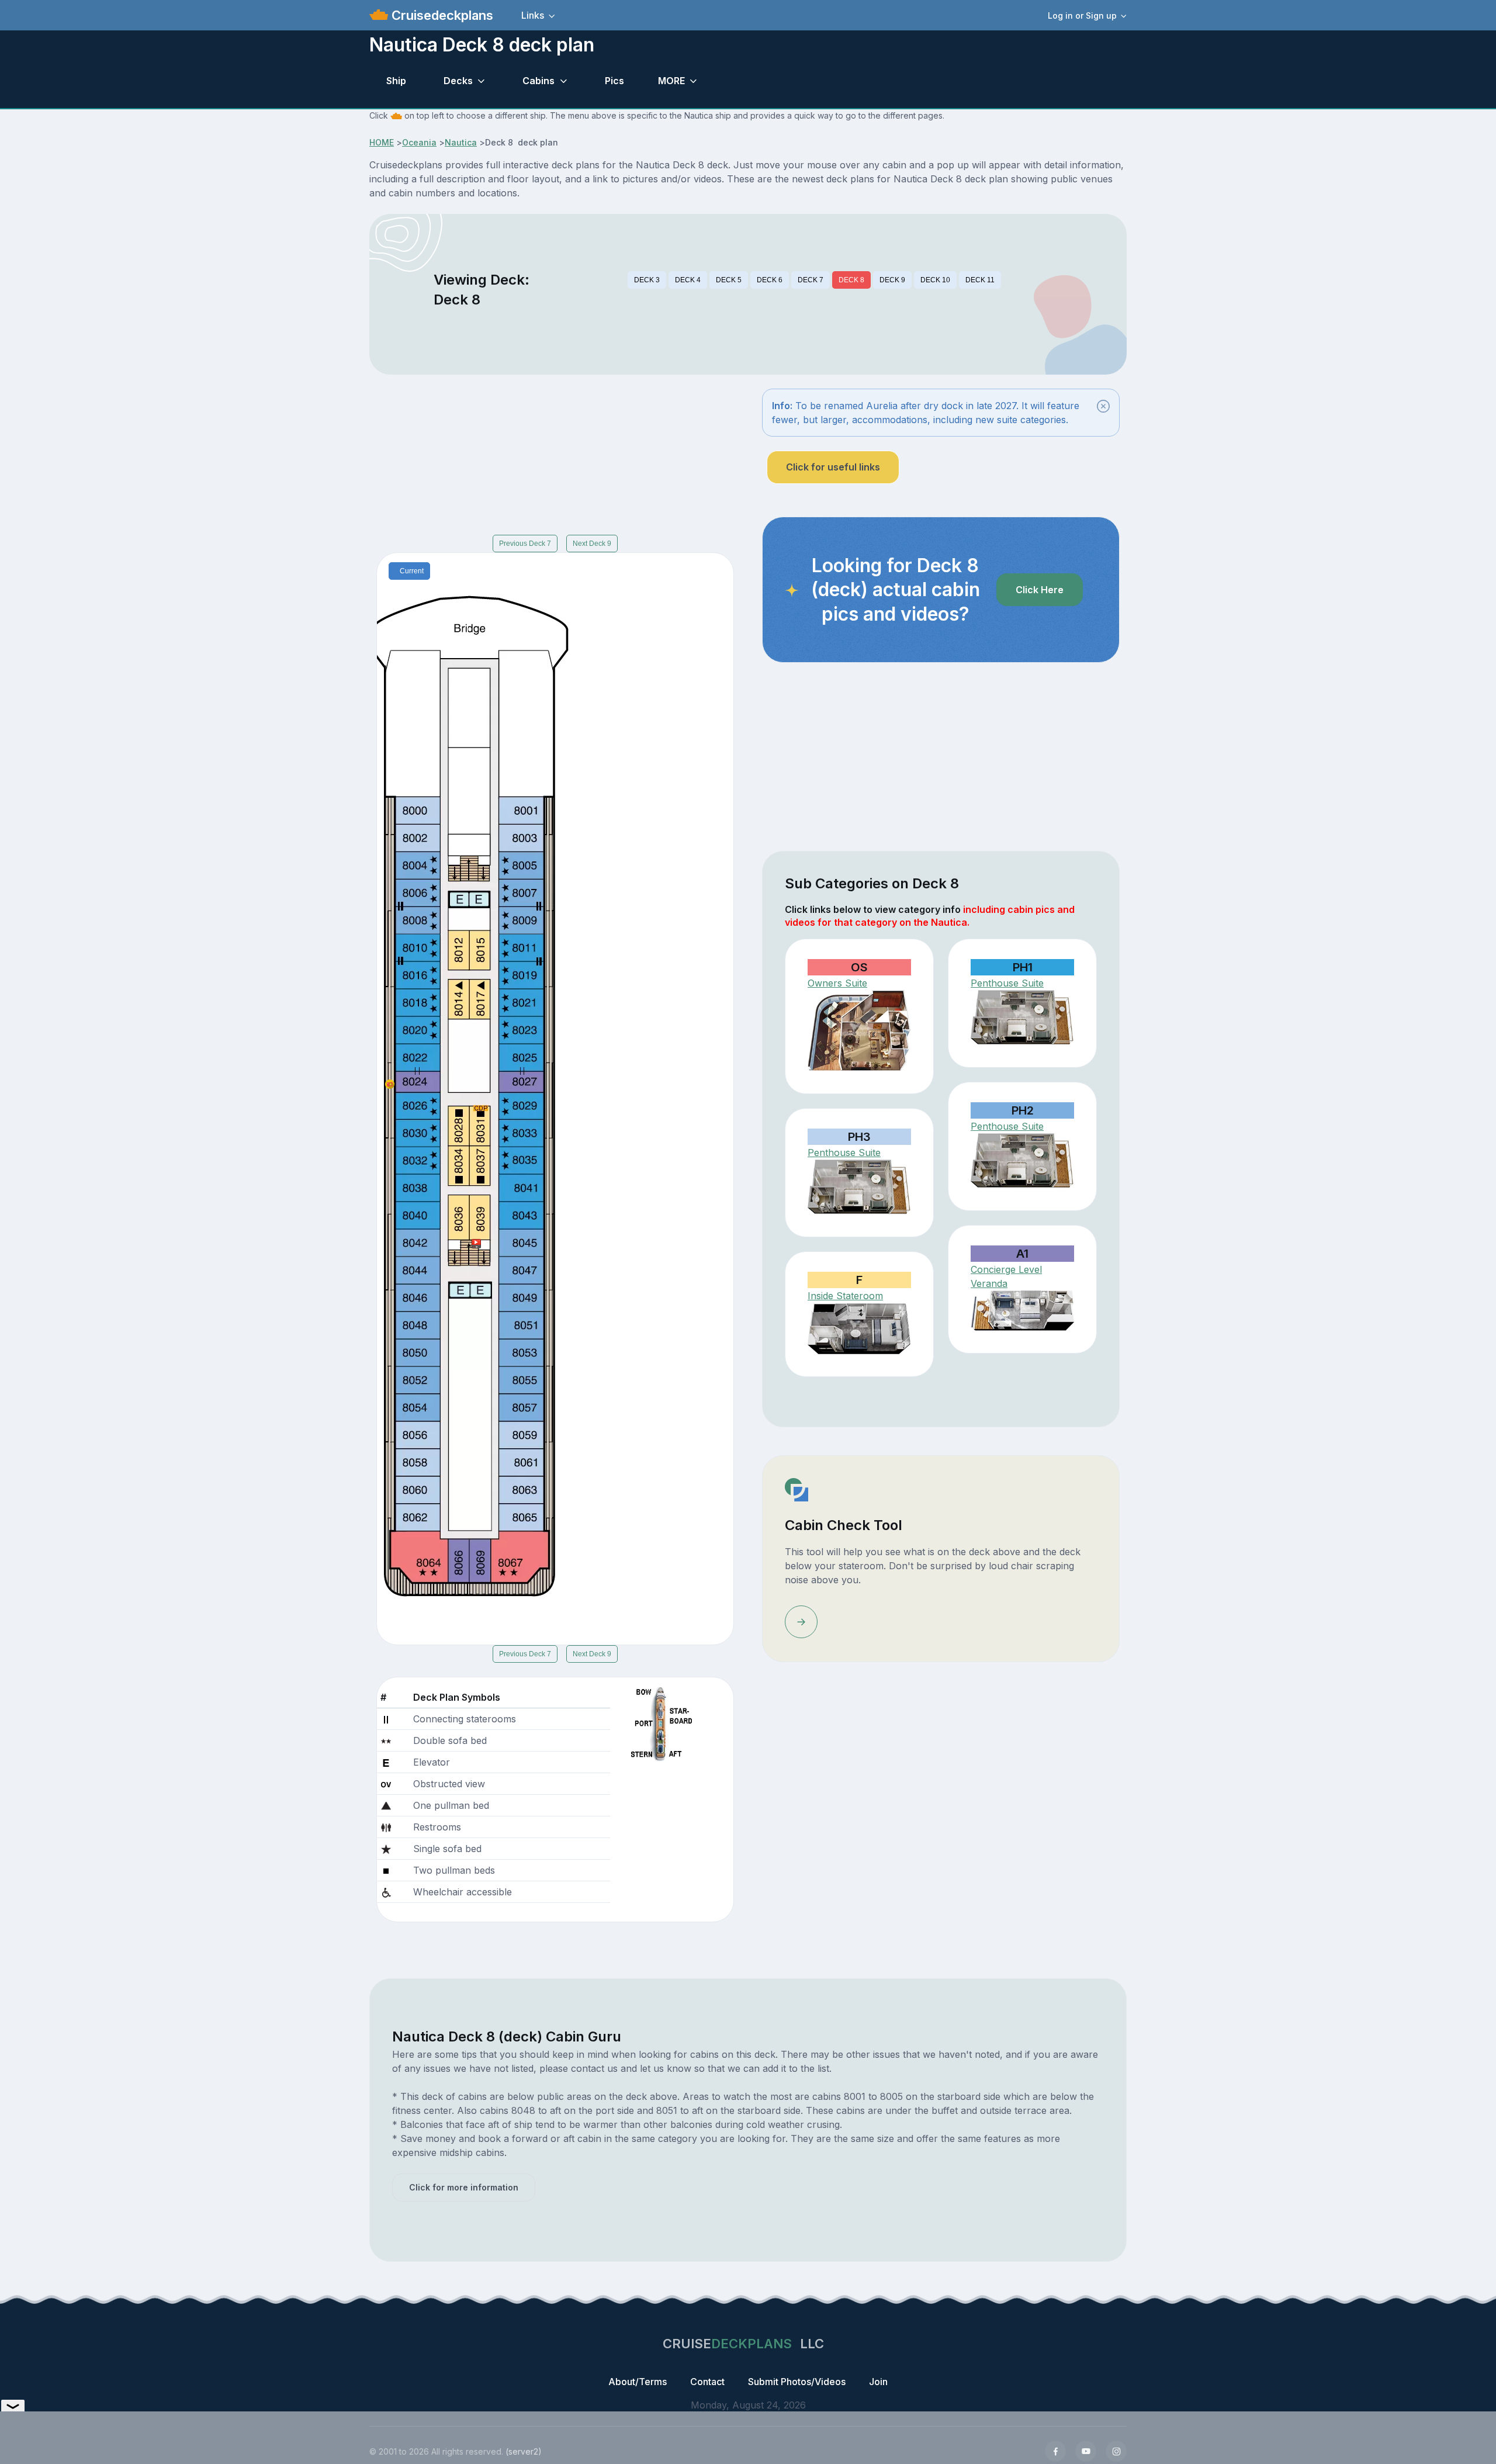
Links (533, 15)
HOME (382, 142)
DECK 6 (770, 280)
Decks (458, 81)
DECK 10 (935, 280)
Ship (396, 81)
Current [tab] (412, 571)
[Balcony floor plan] (1022, 1311)
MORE (671, 81)
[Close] (1103, 406)
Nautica (461, 142)
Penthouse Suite (1007, 983)
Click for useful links (833, 467)
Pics (614, 81)
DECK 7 (811, 280)
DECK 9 (892, 280)
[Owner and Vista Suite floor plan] (859, 1031)
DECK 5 (729, 280)
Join (878, 2382)
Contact (707, 2382)
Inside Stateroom (845, 1296)
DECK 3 (647, 280)
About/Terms (638, 2382)
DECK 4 (688, 280)
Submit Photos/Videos (797, 2382)
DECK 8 (851, 280)
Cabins (539, 81)
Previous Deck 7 (525, 544)
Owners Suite (837, 983)
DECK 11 (980, 280)
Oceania (419, 142)
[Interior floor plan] (859, 1328)
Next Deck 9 (592, 544)
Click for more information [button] (464, 2187)
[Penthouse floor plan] (1022, 1018)
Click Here (1040, 590)
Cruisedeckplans (441, 15)
